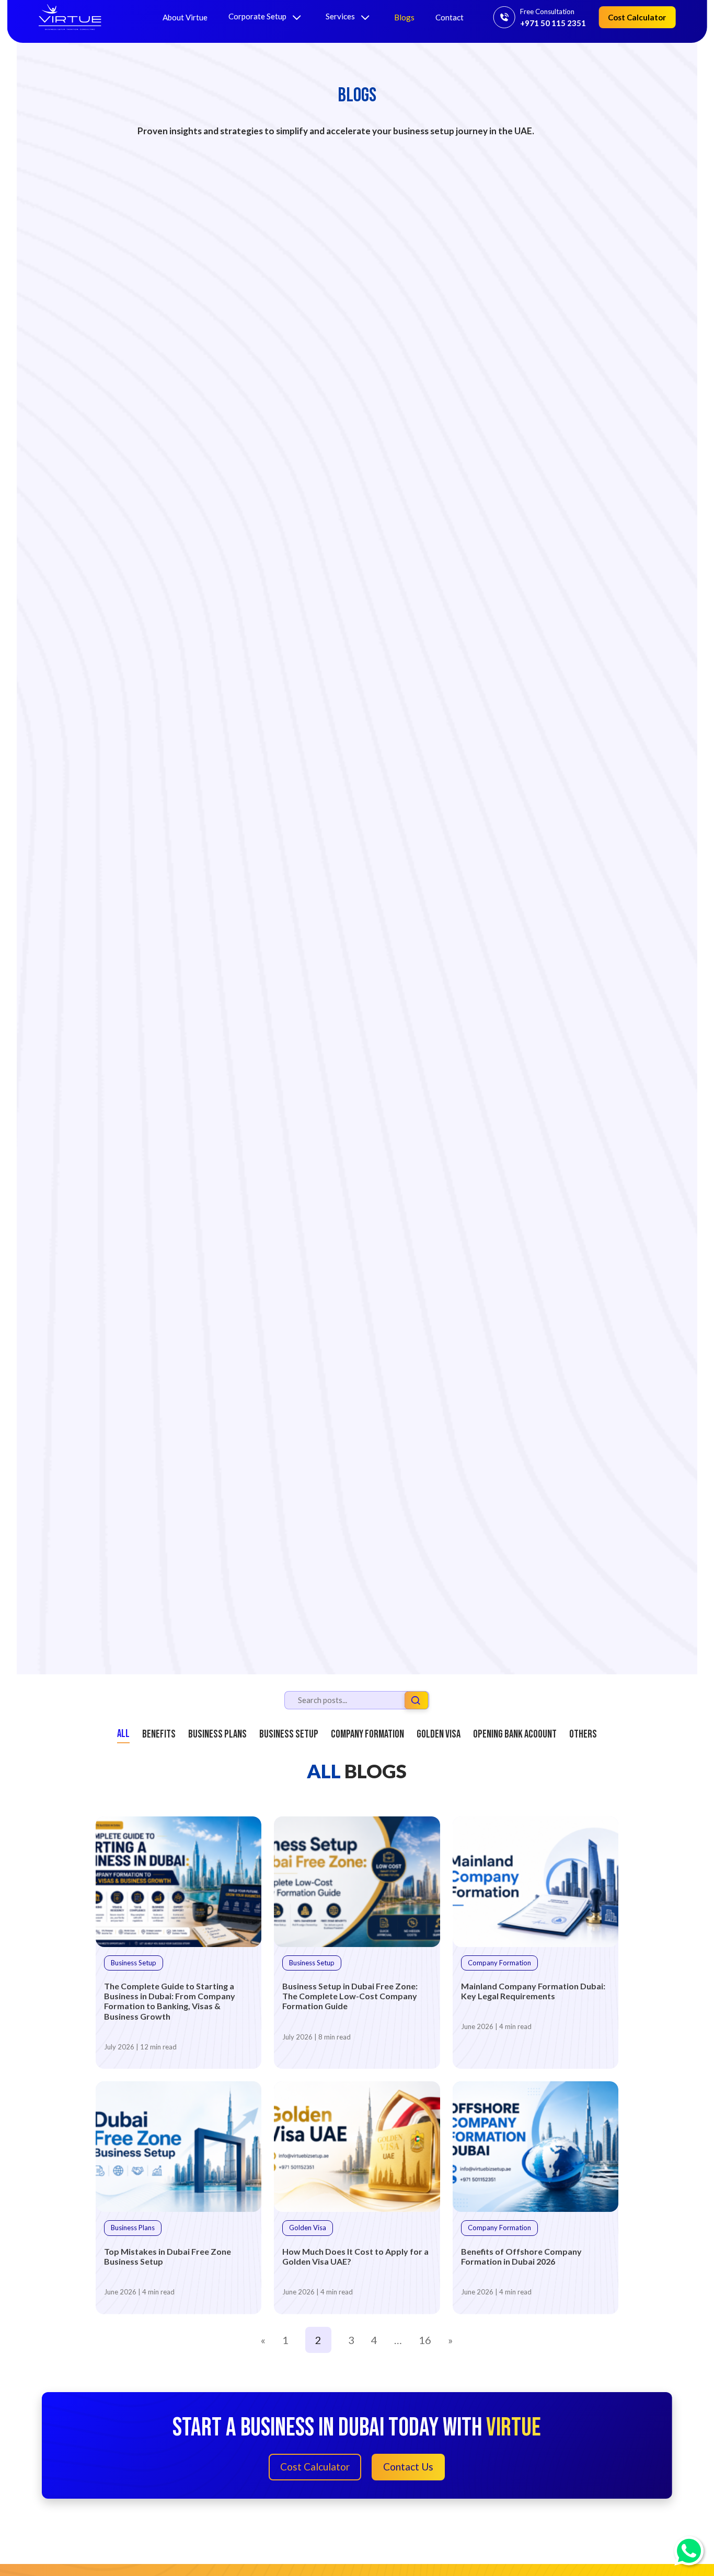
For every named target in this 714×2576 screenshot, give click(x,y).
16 (425, 2340)
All (123, 1734)
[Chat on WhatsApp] (689, 2551)
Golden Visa (439, 1734)
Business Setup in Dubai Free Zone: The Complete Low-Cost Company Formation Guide (350, 1996)
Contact (450, 17)
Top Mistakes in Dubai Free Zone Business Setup (168, 2256)
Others (583, 1734)
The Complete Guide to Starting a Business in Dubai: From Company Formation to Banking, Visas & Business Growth (170, 2001)
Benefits (159, 1734)
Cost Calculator (637, 17)
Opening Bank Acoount (515, 1734)
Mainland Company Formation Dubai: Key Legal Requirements (533, 1991)
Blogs (404, 17)
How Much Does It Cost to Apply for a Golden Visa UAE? (355, 2256)
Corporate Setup (258, 16)
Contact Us (408, 2467)
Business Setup (289, 1734)
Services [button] (341, 16)
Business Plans (217, 1734)
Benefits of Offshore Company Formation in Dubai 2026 (521, 2256)
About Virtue (185, 17)
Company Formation (367, 1734)
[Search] (416, 1702)
